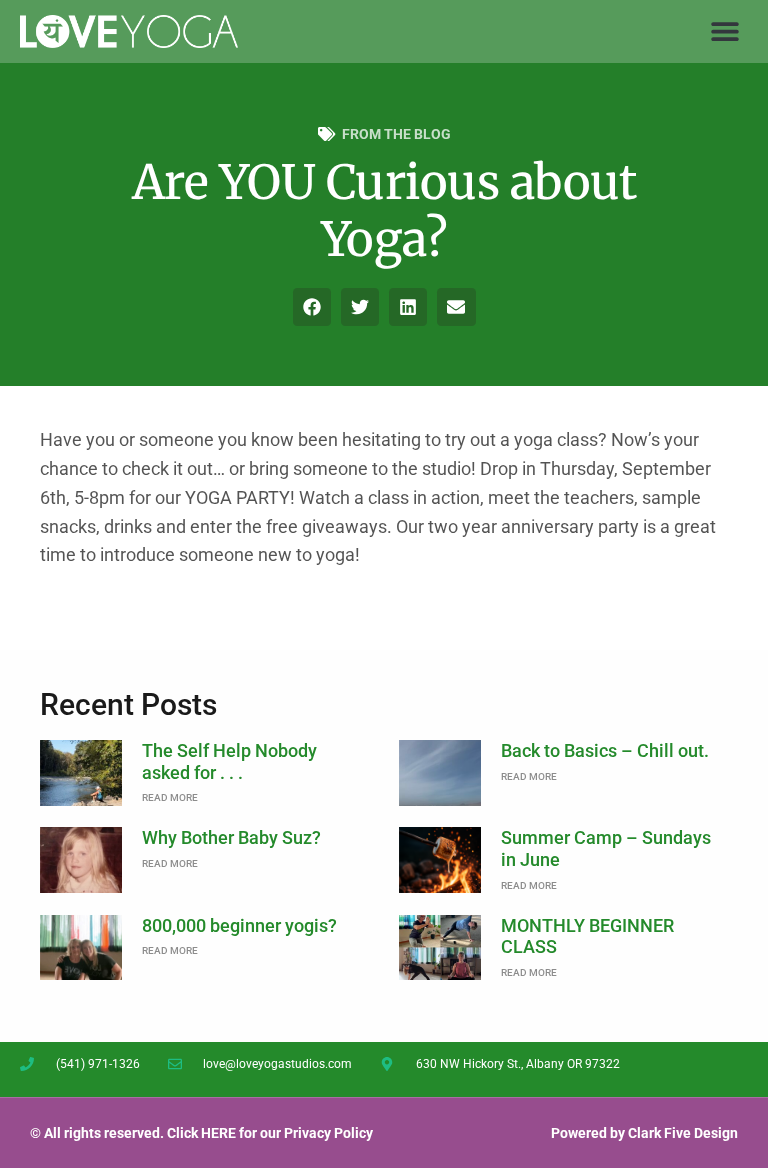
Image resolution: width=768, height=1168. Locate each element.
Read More (170, 797)
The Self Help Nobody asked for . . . (229, 761)
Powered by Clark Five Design (644, 1133)
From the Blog (396, 134)
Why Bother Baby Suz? (231, 837)
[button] (725, 31)
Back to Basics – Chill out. (605, 750)
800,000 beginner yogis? (239, 925)
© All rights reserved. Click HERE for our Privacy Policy (201, 1133)
